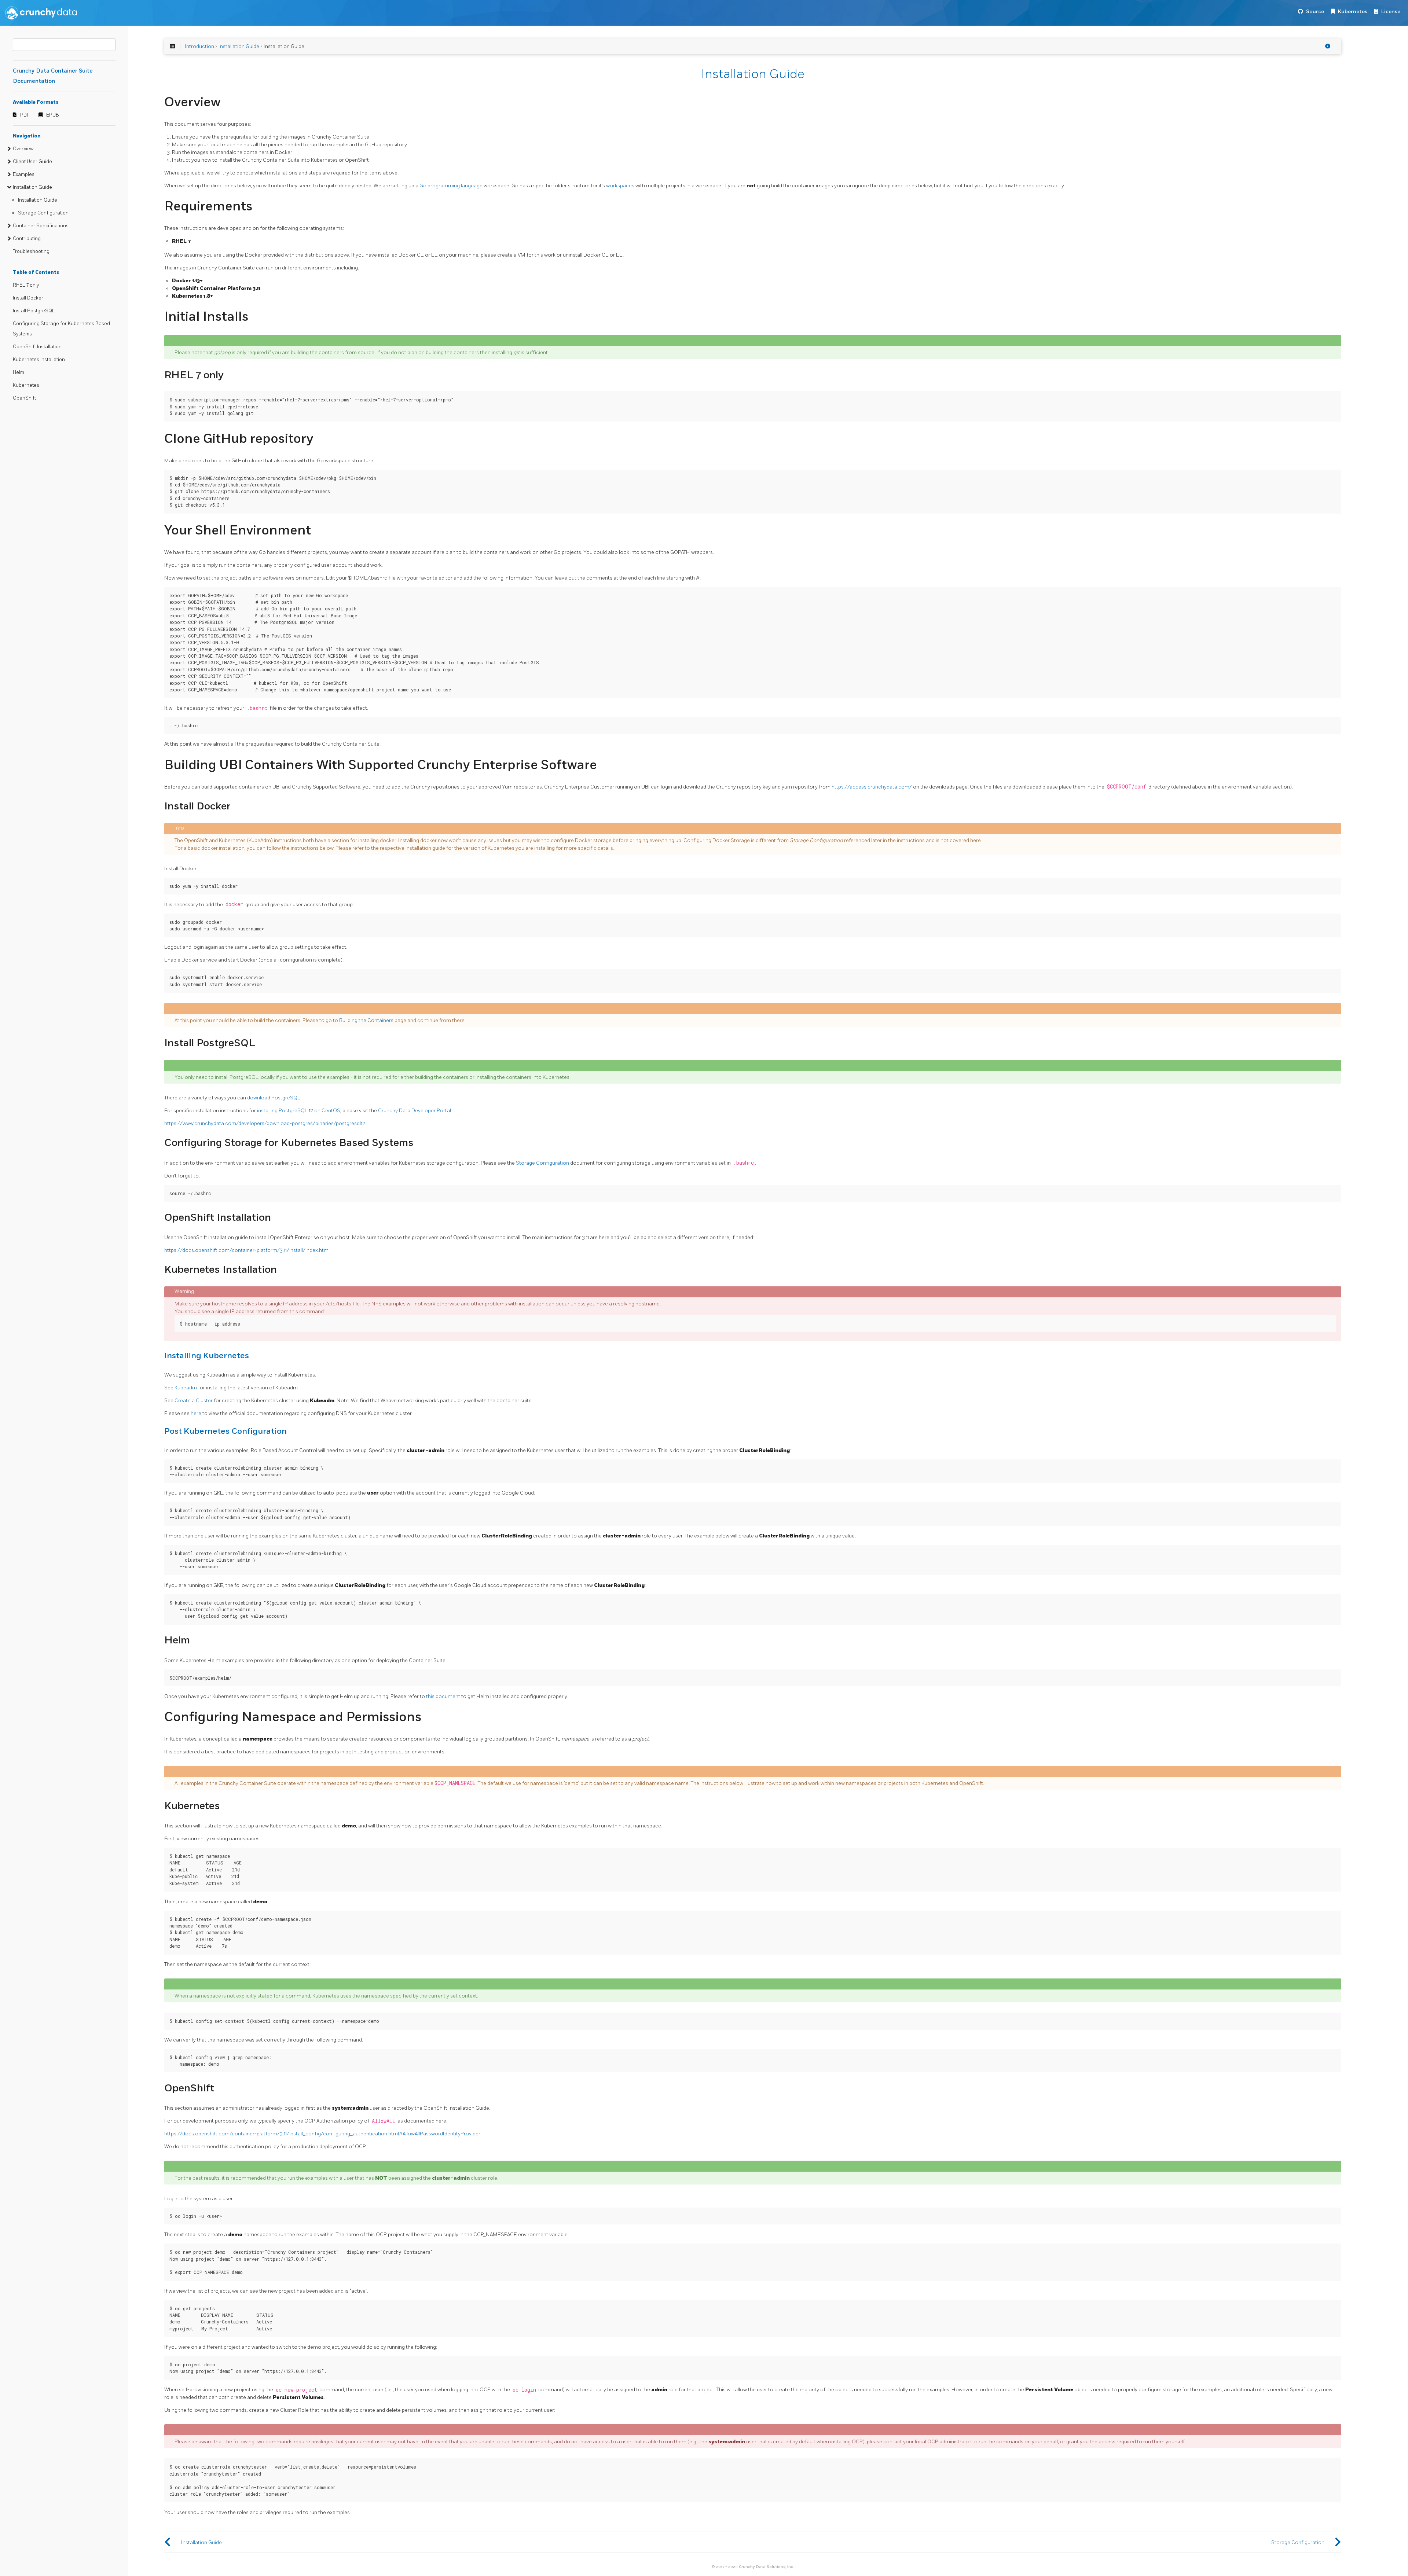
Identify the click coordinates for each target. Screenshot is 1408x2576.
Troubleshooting (31, 251)
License (1391, 12)
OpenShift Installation (37, 347)
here (196, 1413)
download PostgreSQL (274, 1098)
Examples (24, 174)
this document (443, 1696)
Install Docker (28, 298)
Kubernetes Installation (39, 360)
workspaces (620, 186)
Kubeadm (186, 1388)
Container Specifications (41, 226)
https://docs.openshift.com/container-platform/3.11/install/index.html (247, 1250)
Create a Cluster (194, 1401)
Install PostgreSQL (34, 311)
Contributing (27, 239)
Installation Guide (32, 187)
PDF (25, 115)
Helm (19, 372)
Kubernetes (1353, 12)
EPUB (53, 115)
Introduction (199, 46)
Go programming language (451, 186)
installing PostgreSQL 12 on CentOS (299, 1111)
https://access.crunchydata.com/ (872, 787)
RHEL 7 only (26, 285)
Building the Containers (366, 1020)
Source (1315, 12)
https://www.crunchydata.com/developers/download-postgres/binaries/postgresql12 (265, 1123)
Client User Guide (32, 162)
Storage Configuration (43, 213)
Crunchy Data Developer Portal (415, 1111)
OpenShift (24, 398)
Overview (23, 149)
